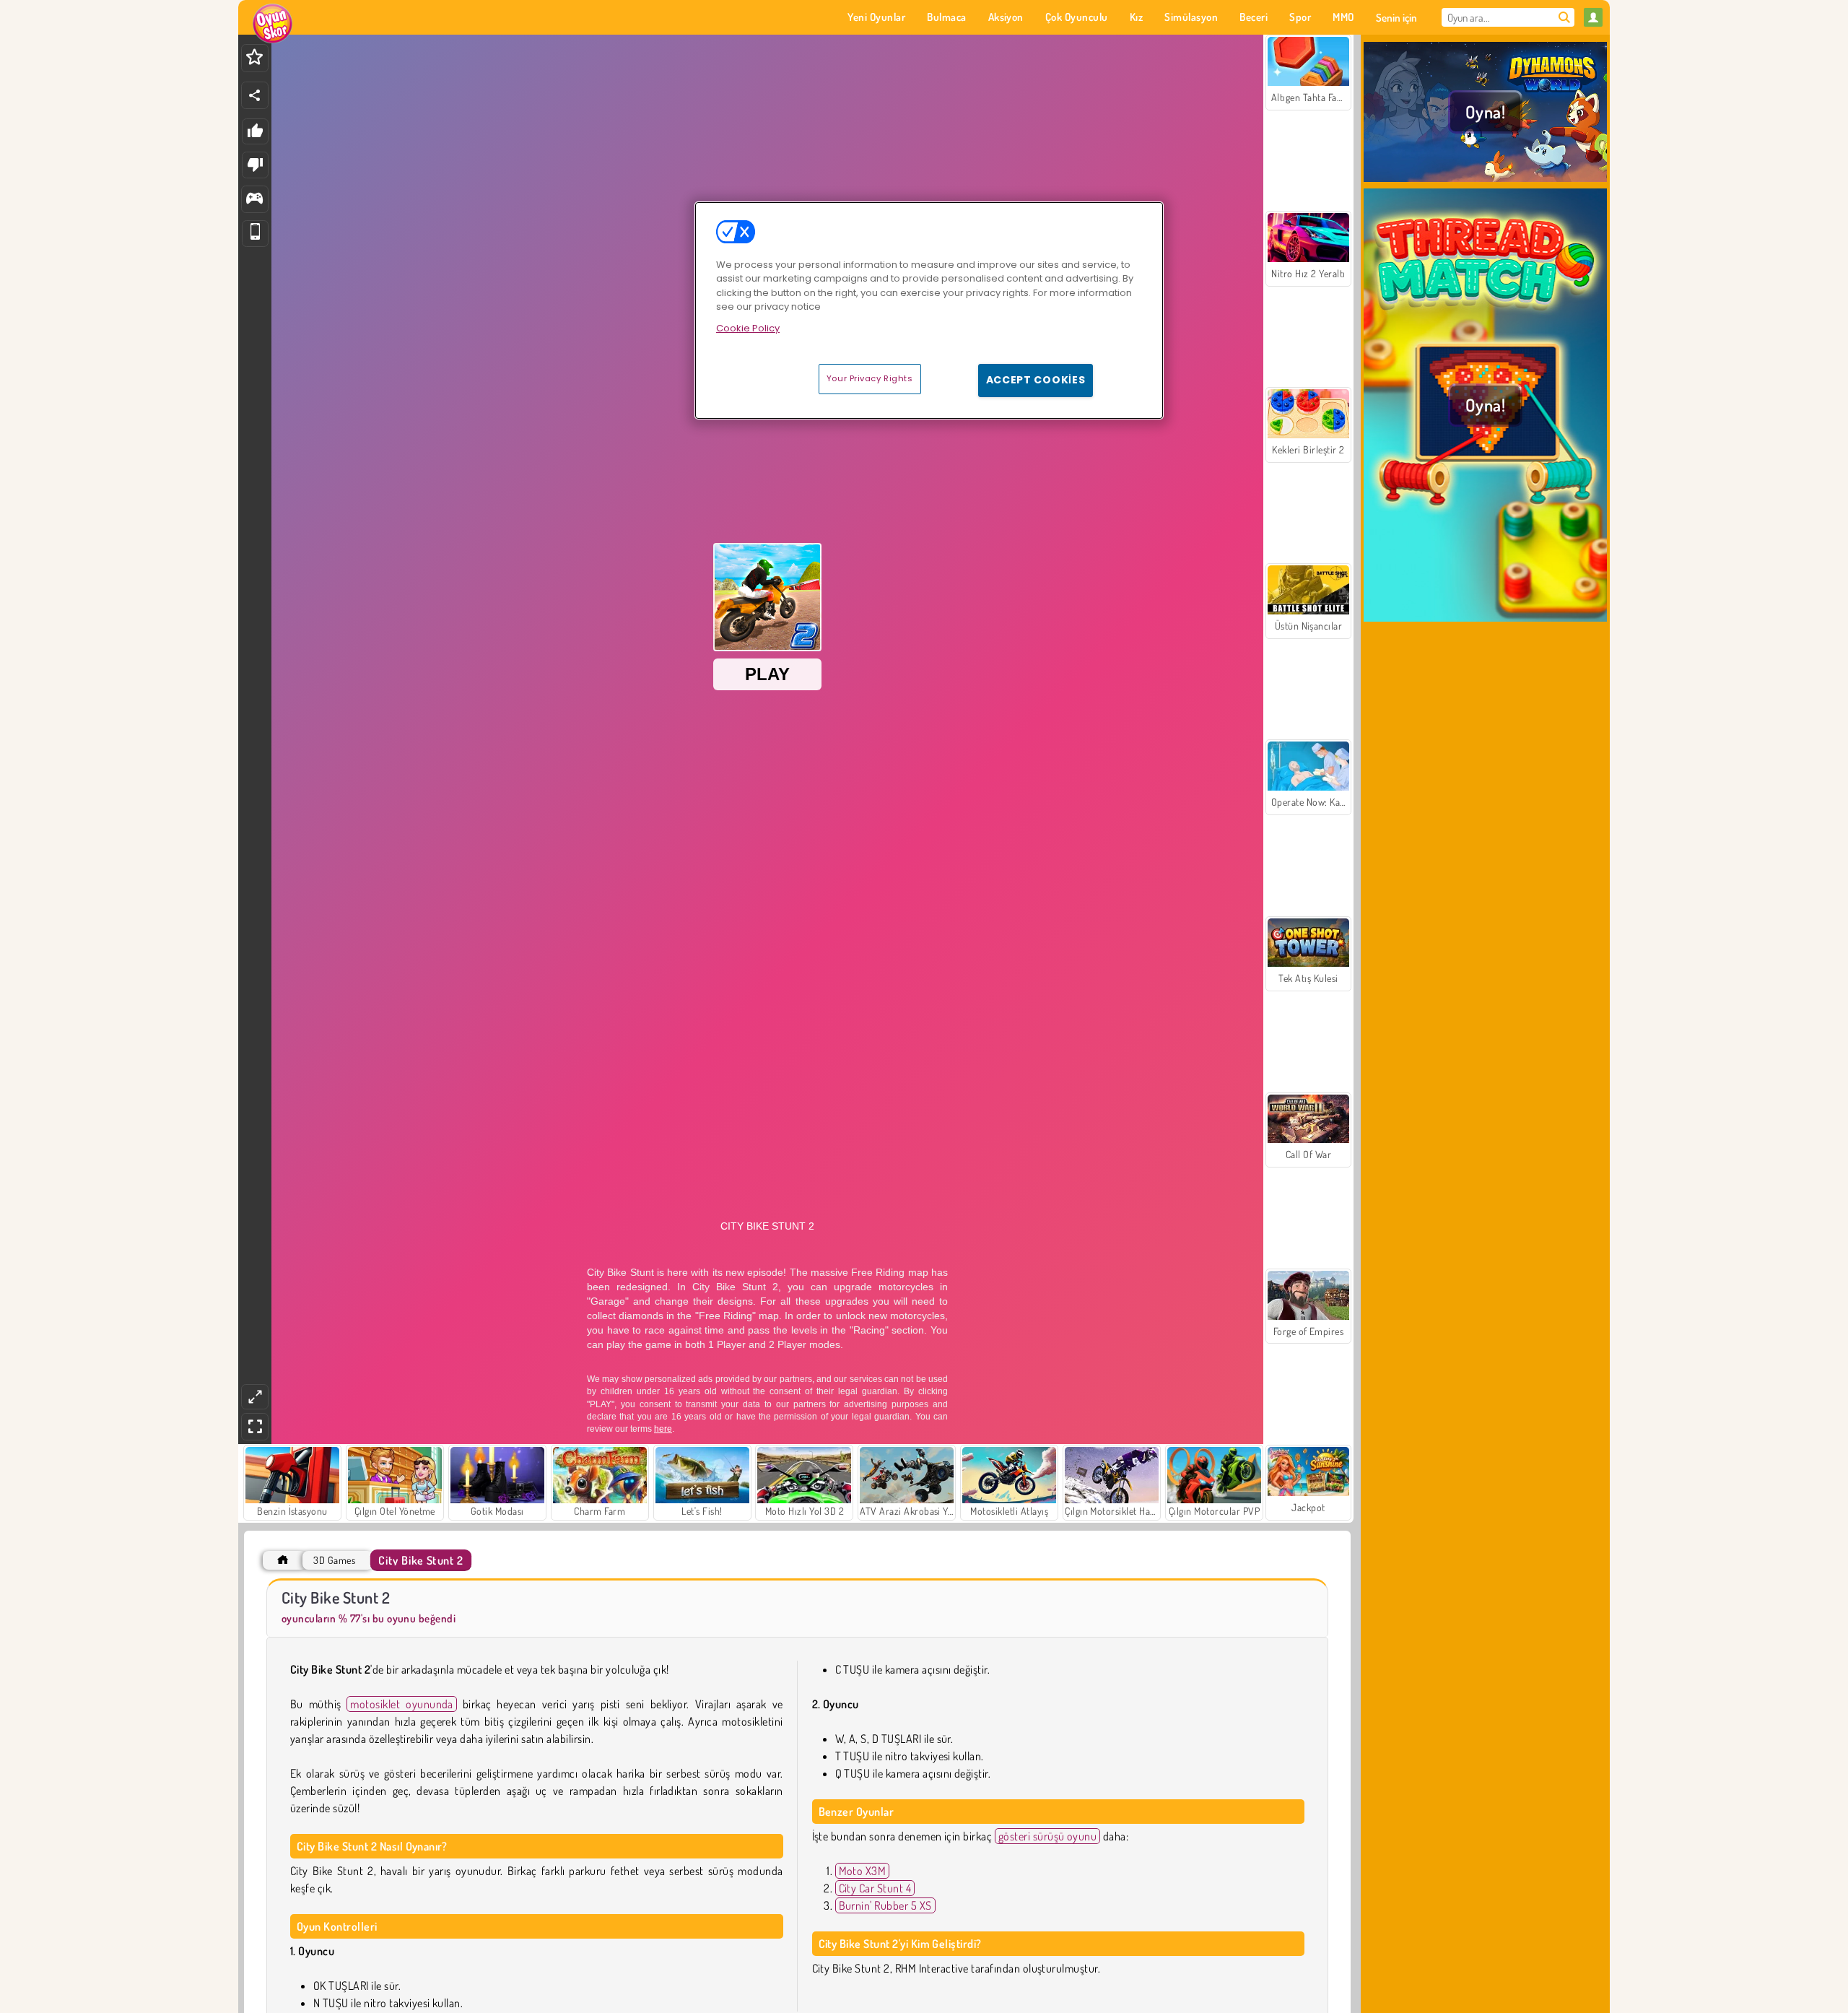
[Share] (255, 95)
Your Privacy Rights (870, 378)
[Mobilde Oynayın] (255, 234)
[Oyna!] (1485, 180)
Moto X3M (863, 1871)
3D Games (334, 1560)
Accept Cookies (1036, 380)
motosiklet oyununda (401, 1704)
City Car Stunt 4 (875, 1888)
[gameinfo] (254, 200)
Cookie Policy (748, 328)
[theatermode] (255, 1397)
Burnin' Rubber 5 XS (885, 1905)
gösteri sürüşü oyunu (1048, 1836)
